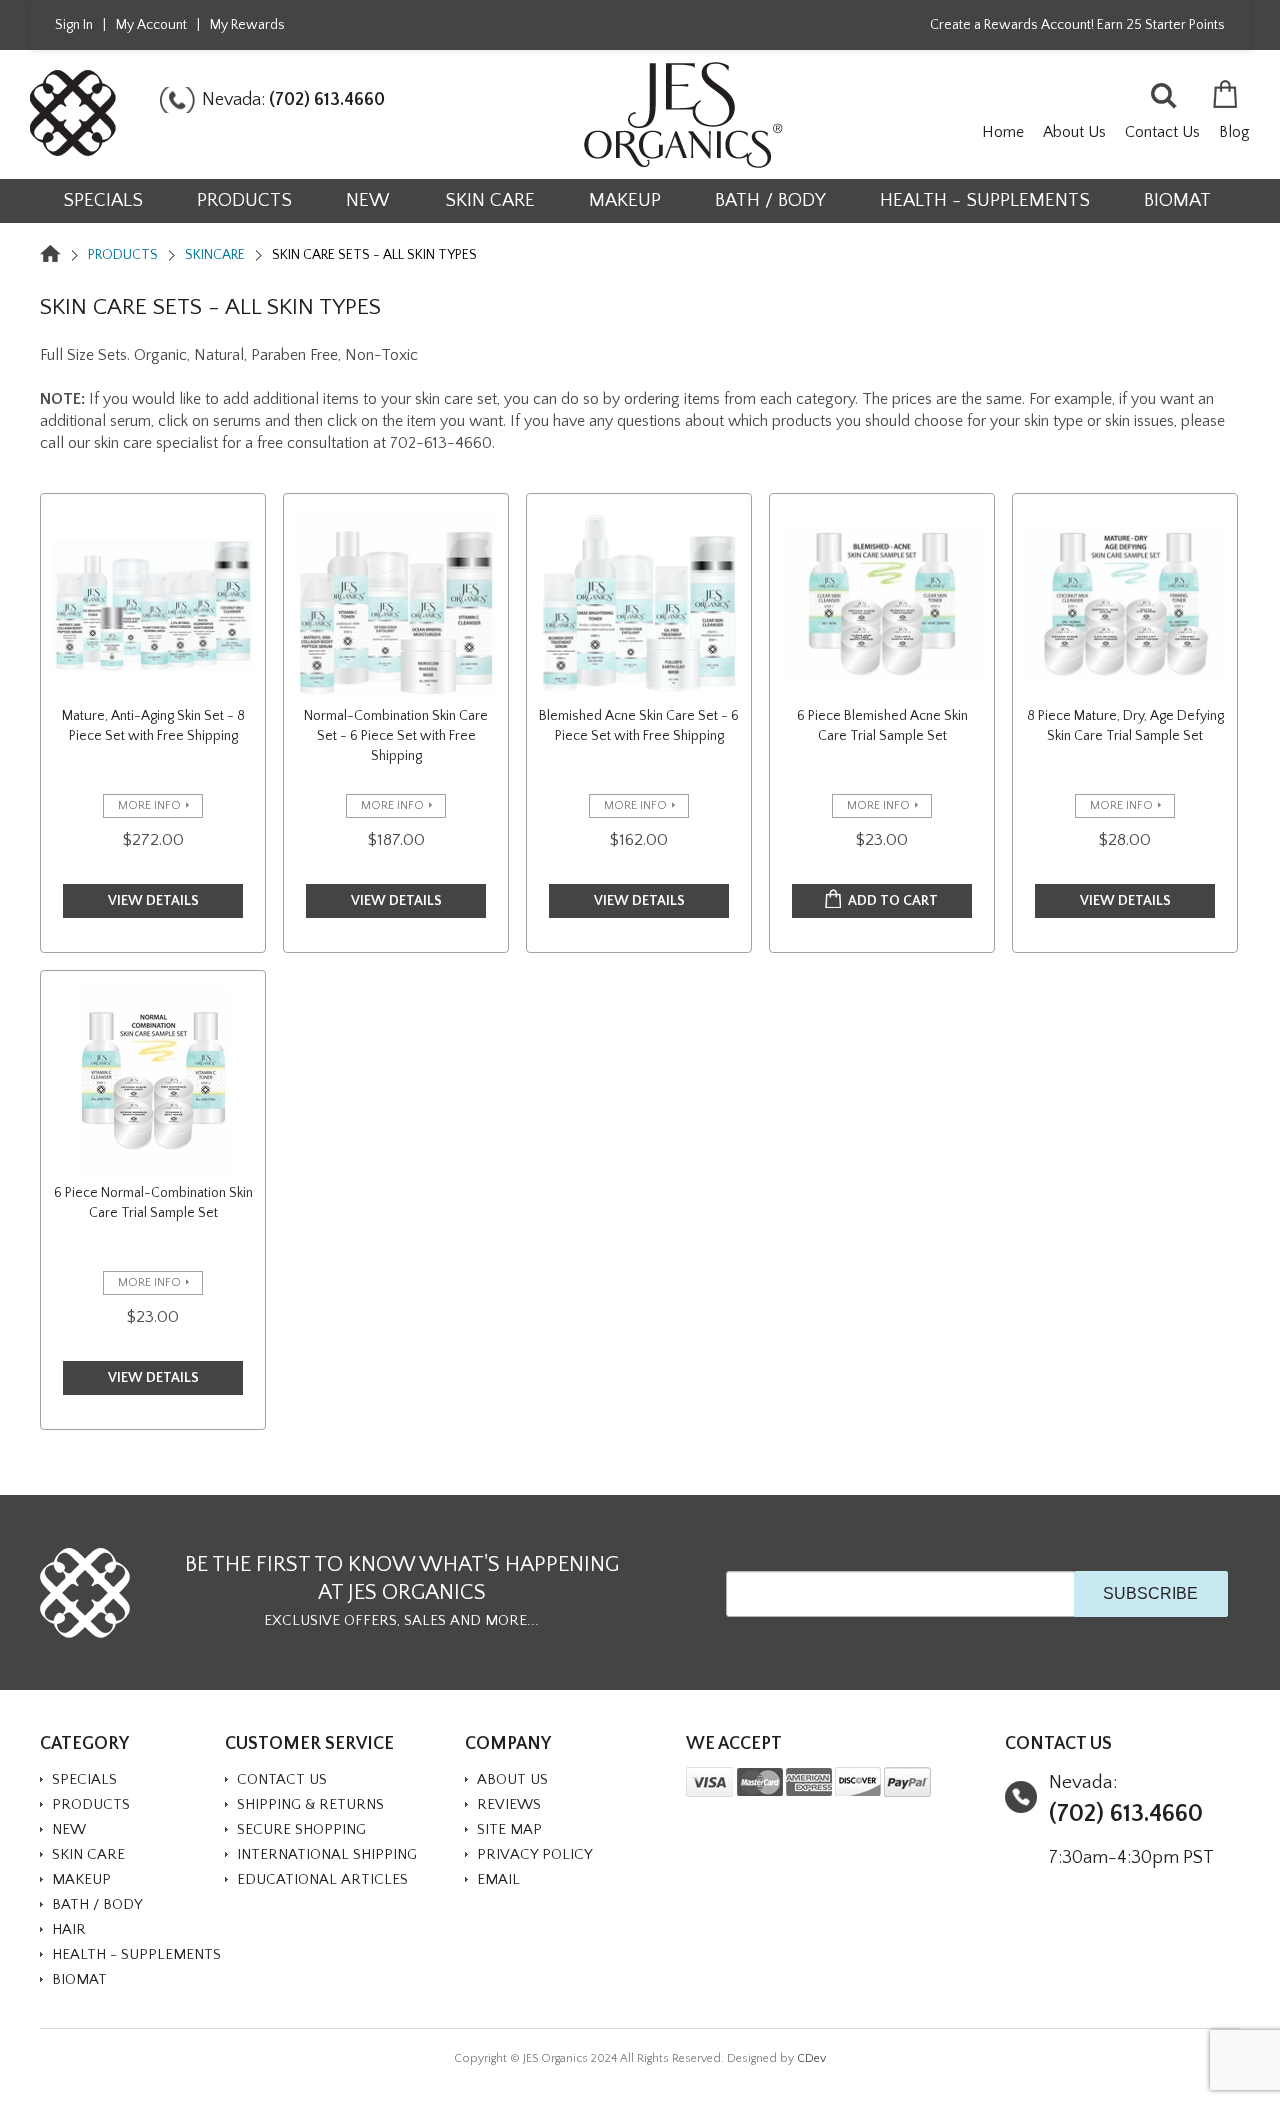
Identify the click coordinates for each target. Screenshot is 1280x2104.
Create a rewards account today (751, 331)
